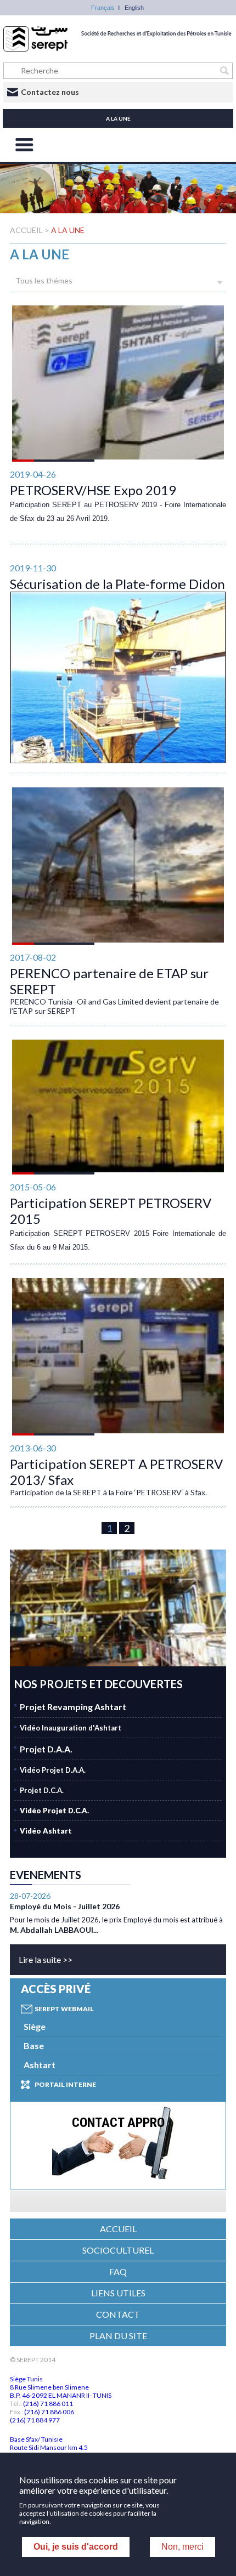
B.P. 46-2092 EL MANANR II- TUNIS (61, 2395)
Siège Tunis (26, 2379)
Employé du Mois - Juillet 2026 (65, 1906)
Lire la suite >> (46, 1959)
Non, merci (182, 2547)
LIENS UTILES (118, 2293)
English (134, 8)
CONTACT (118, 2314)
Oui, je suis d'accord (76, 2547)
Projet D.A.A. (46, 1749)
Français (103, 8)
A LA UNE (68, 230)
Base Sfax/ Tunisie (36, 2439)
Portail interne (65, 2084)
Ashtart (40, 2065)
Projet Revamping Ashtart (73, 1707)
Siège (35, 2026)
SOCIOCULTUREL (118, 2250)
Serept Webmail (64, 2009)
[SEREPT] (118, 49)
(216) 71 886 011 (48, 2404)
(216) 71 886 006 (49, 2412)
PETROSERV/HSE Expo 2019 (93, 490)
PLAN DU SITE (118, 2336)
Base (34, 2046)
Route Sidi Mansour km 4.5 (49, 2447)
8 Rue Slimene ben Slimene (49, 2387)
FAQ (118, 2271)
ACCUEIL (27, 230)
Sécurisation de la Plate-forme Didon (117, 584)
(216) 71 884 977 (35, 2420)
